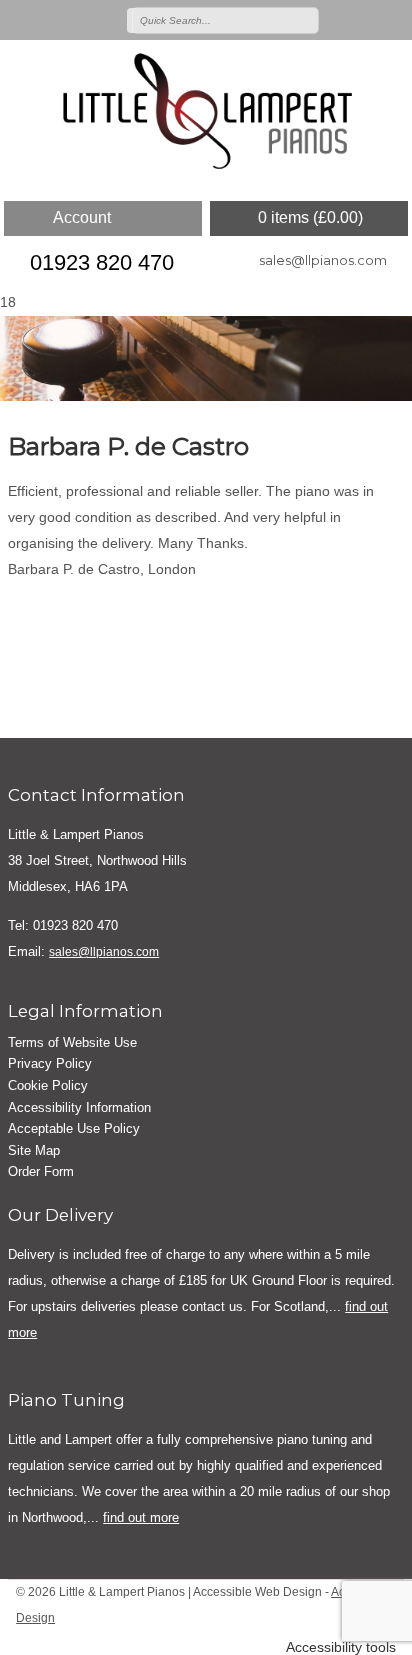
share (33, 608)
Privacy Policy (50, 1063)
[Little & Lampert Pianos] (206, 113)
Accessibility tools (341, 1647)
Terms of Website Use (72, 1042)
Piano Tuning (66, 1400)
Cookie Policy (48, 1085)
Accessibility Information (79, 1107)
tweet (58, 608)
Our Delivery (60, 1215)
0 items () (310, 217)
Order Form (41, 1171)
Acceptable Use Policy (74, 1128)
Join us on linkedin (394, 19)
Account (82, 217)
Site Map (34, 1150)
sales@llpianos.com (323, 260)
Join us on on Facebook (365, 19)
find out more (141, 1517)
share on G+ (84, 608)
